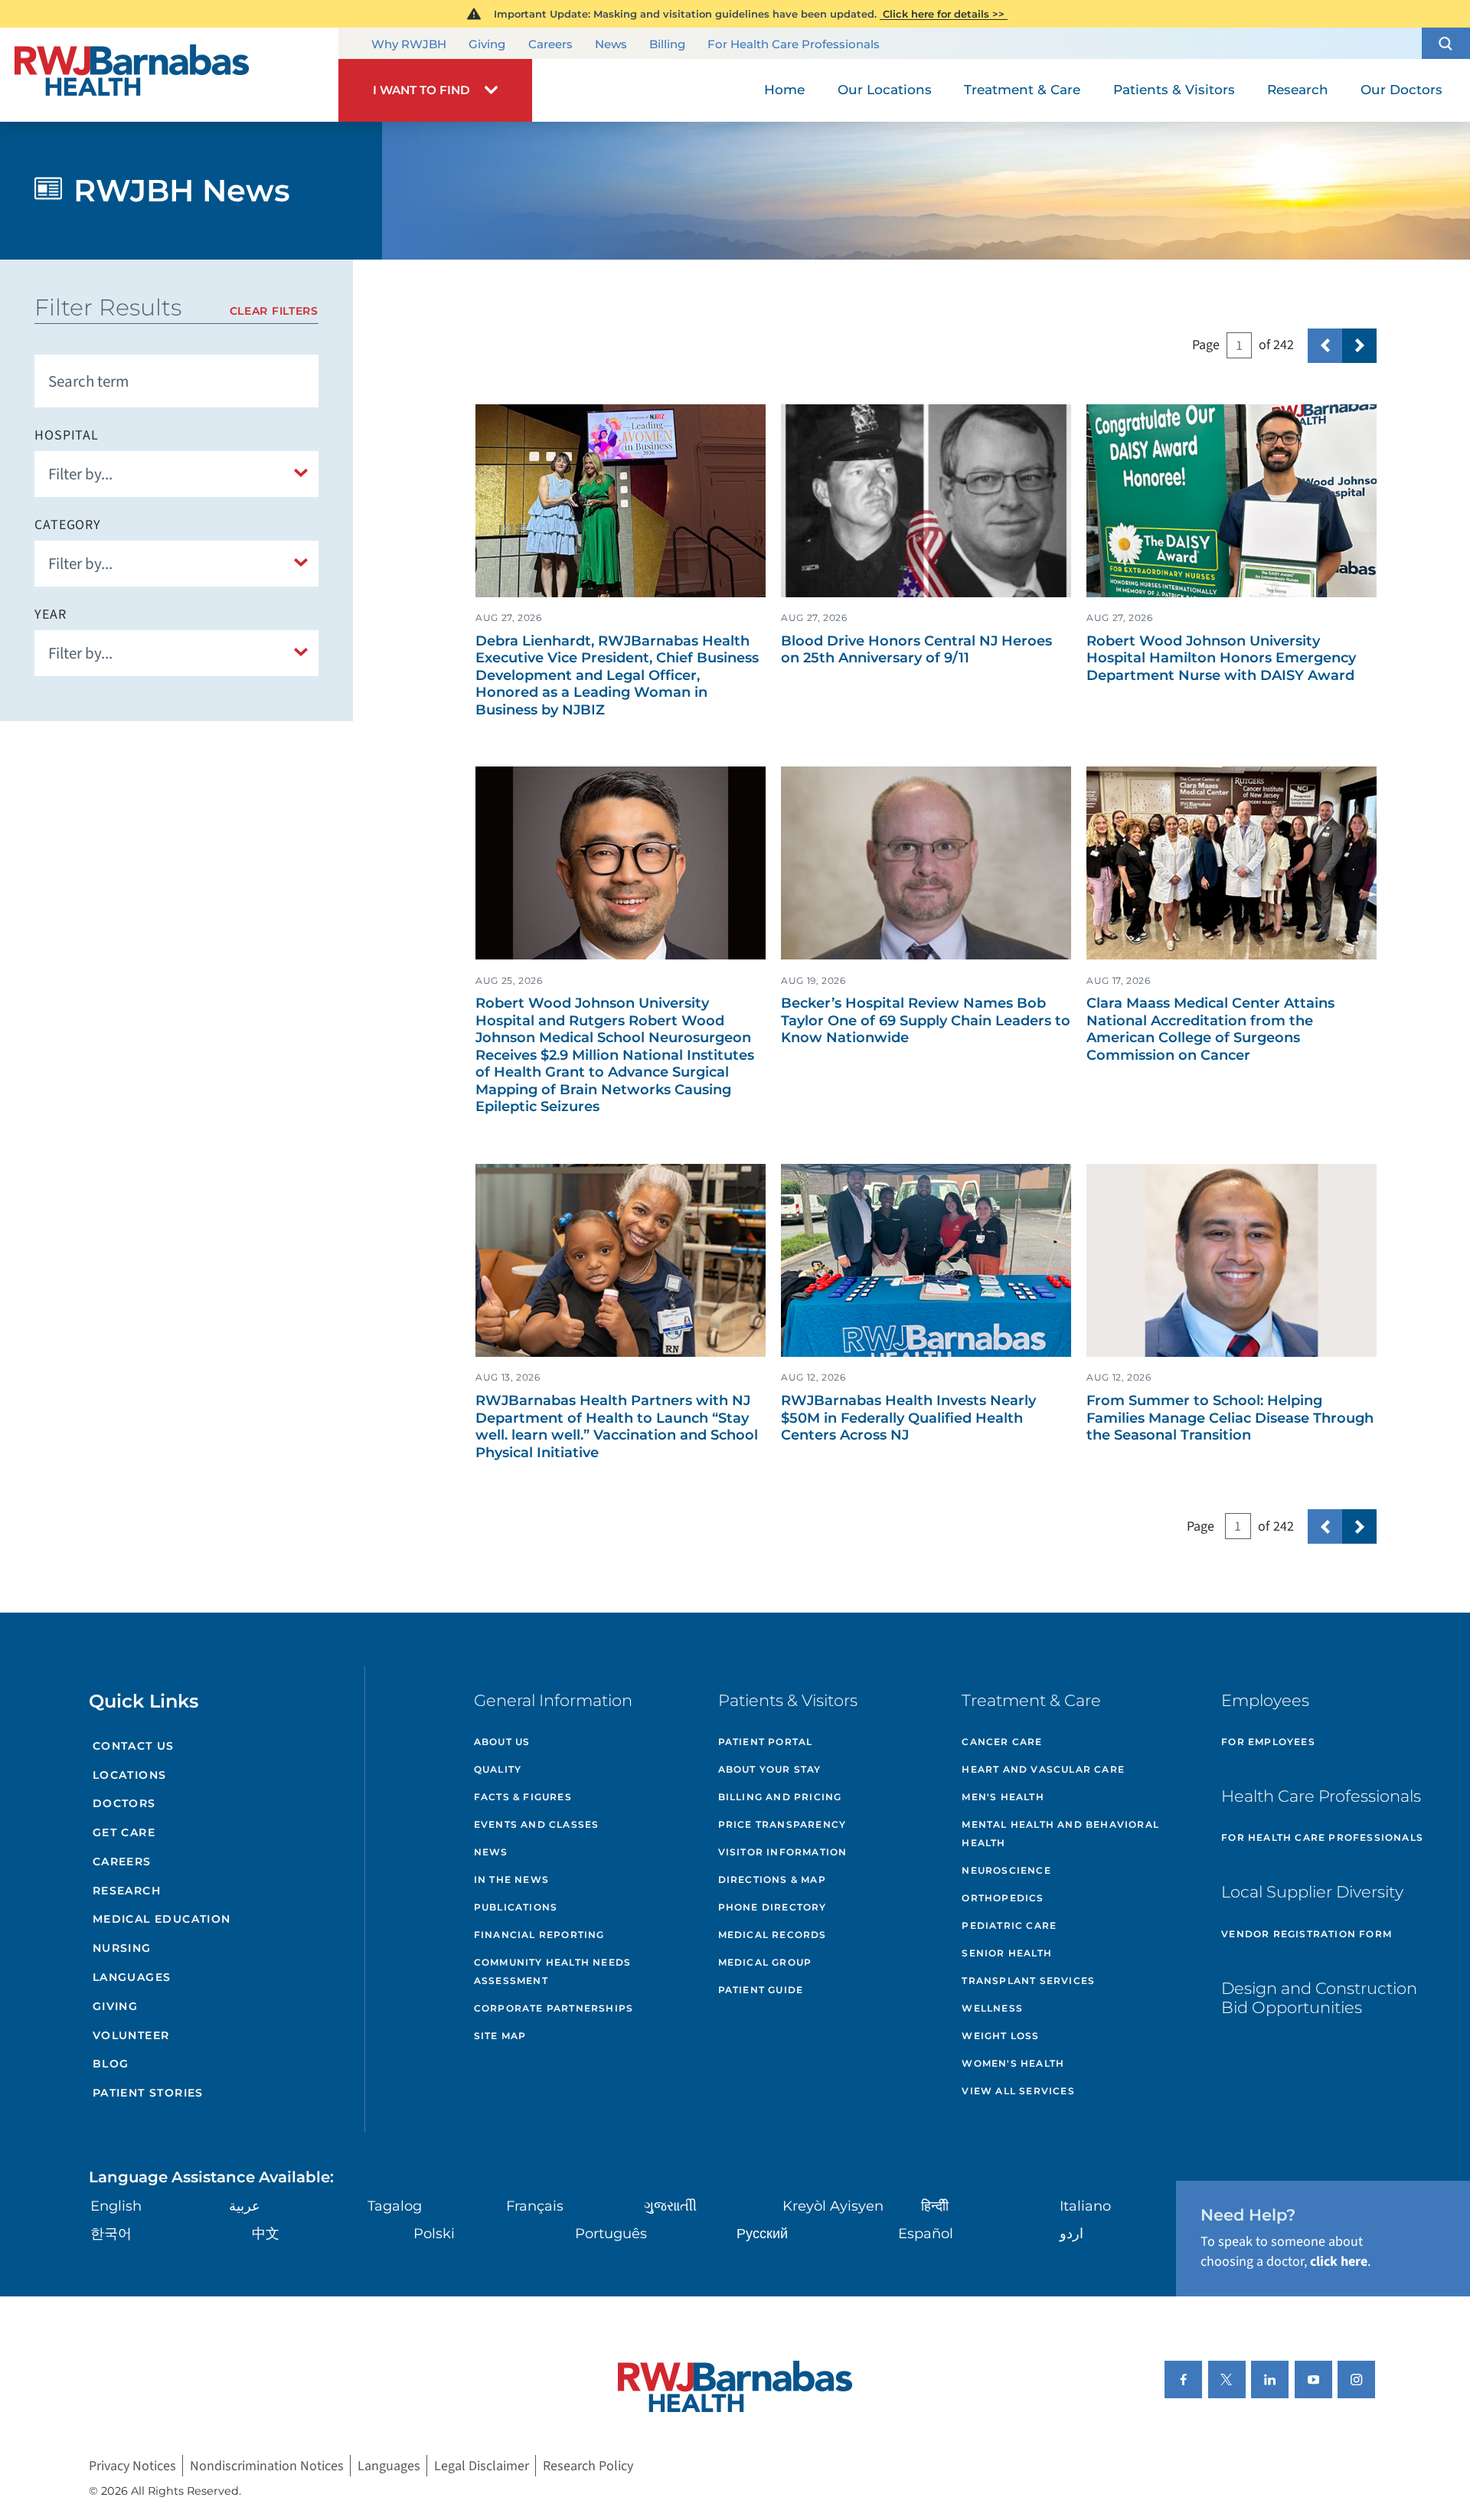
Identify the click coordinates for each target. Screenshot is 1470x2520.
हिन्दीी (935, 2206)
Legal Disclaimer (482, 2466)
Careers (550, 44)
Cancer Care (1002, 1742)
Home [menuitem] (784, 90)
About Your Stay (770, 1769)
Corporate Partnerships (554, 2008)
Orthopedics (1003, 1898)
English (116, 2206)
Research (127, 1891)
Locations (130, 1775)
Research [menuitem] (1298, 90)
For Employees (1268, 1742)
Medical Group (765, 1962)
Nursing (122, 1948)
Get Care (124, 1832)
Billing (667, 44)
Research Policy (588, 2466)
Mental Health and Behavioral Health (1060, 1834)
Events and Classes (537, 1824)
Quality (498, 1769)
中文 (266, 2234)
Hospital (67, 436)
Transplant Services (1028, 1981)
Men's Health (1003, 1797)
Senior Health (1007, 1953)
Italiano (1085, 2206)
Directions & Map (772, 1879)
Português (611, 2234)
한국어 (111, 2234)
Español (926, 2234)
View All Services (1018, 2091)
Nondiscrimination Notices (267, 2466)
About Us (502, 1742)
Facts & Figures (523, 1797)
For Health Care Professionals (794, 44)
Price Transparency (782, 1824)
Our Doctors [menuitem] (1401, 90)
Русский (762, 2234)
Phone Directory (773, 1907)
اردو (1071, 2234)
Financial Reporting (539, 1935)
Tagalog (395, 2206)
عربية (245, 2206)
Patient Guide (761, 1990)
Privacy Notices (132, 2466)
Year (51, 615)
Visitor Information (783, 1852)
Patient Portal (766, 1742)
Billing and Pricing (780, 1797)
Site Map (500, 2036)
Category (68, 525)
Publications (516, 1907)
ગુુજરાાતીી (670, 2206)
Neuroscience (1006, 1870)
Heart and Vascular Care (1043, 1769)
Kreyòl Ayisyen (833, 2206)
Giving (487, 44)
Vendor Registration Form (1307, 1934)
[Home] (169, 75)
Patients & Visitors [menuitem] (1174, 90)
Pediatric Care (1009, 1925)
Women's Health (1013, 2063)
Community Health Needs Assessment (552, 1971)
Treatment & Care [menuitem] (1022, 90)
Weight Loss (1000, 2036)
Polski (434, 2234)
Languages (132, 1977)
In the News (511, 1879)
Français (535, 2206)
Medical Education (162, 1919)
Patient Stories (148, 2093)
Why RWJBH (409, 44)
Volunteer (131, 2035)
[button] (1446, 43)
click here (1339, 2262)
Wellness (992, 2008)
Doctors (124, 1803)
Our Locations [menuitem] (885, 90)
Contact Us (134, 1746)
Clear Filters (274, 311)
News (611, 44)
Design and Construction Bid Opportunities (1319, 1998)
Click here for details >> (944, 14)
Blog (111, 2064)
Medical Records (773, 1935)
